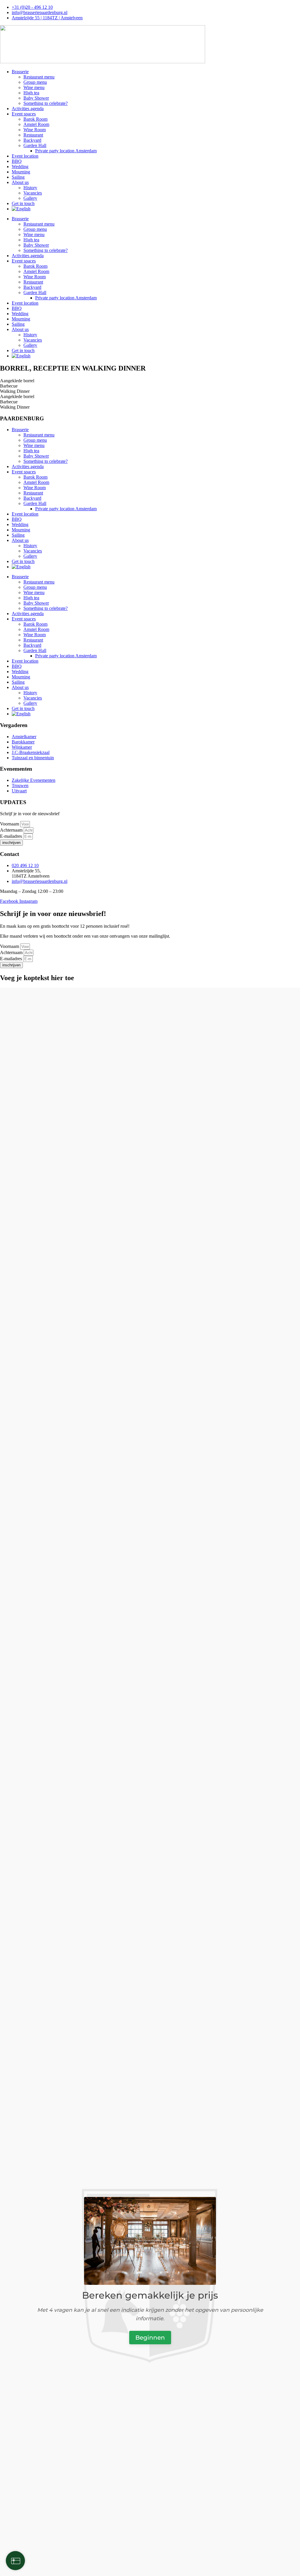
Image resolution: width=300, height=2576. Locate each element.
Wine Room (35, 130)
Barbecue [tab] (9, 386)
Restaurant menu (39, 77)
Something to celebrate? (46, 103)
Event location (25, 156)
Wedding (20, 167)
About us (20, 182)
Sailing (18, 177)
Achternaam (12, 830)
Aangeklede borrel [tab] (17, 381)
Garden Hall (35, 145)
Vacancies (33, 193)
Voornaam (10, 824)
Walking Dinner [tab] (15, 391)
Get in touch (23, 203)
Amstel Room (36, 124)
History (30, 188)
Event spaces (24, 114)
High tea (31, 93)
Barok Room (35, 119)
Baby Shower (36, 98)
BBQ (17, 161)
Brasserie (20, 72)
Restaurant (33, 135)
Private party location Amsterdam (66, 151)
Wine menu (34, 87)
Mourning (21, 172)
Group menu (35, 82)
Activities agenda (28, 109)
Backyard (32, 140)
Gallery (30, 198)
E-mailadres (12, 836)
